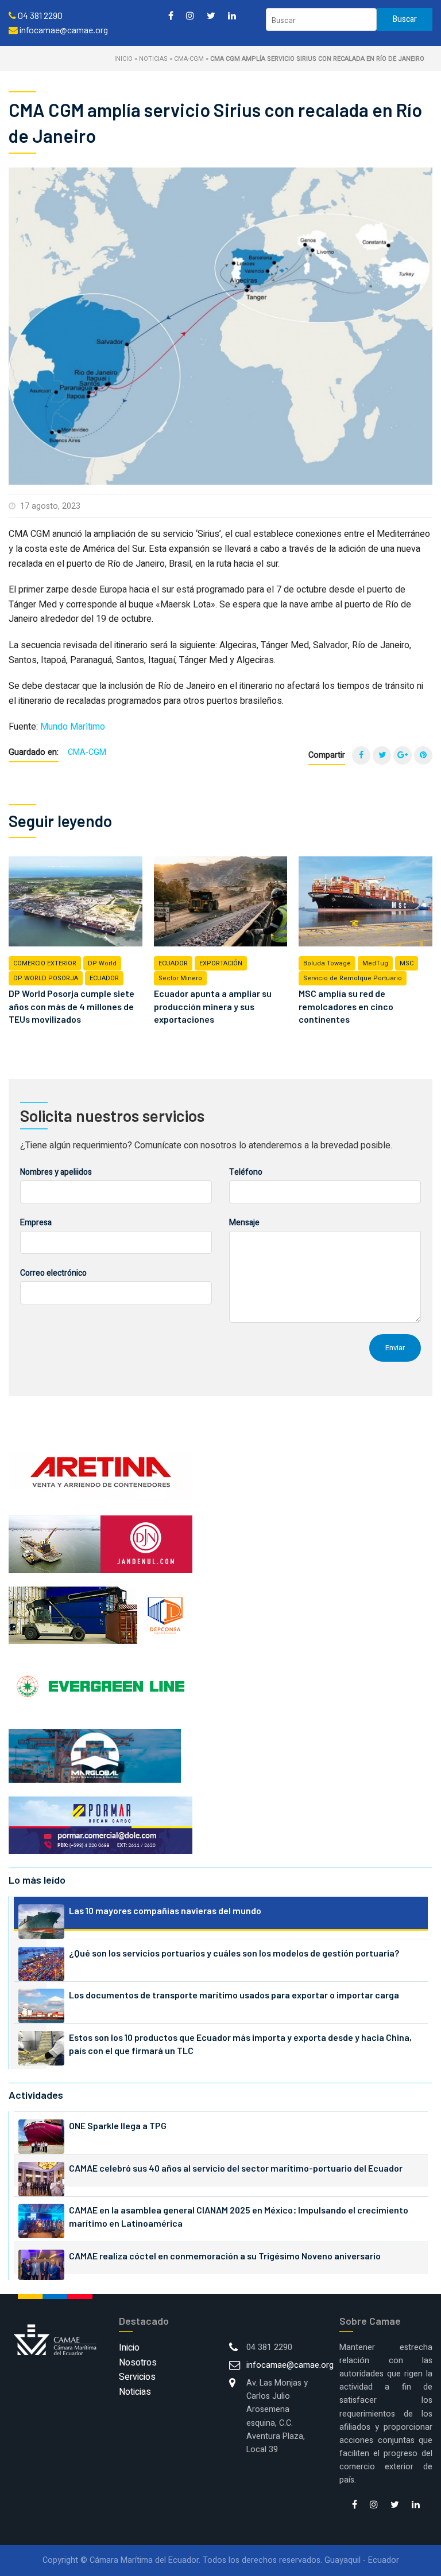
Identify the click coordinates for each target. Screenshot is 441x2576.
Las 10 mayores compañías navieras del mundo (165, 1910)
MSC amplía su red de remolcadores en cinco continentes (346, 1006)
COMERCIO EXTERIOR (45, 963)
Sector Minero (180, 978)
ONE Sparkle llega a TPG (118, 2125)
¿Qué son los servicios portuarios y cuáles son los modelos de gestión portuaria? (234, 1953)
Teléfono (246, 1172)
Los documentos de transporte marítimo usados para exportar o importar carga (234, 1995)
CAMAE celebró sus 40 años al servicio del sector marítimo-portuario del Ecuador (236, 2168)
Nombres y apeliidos (56, 1172)
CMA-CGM (189, 59)
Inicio (123, 59)
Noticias (153, 59)
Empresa (36, 1223)
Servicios (137, 2377)
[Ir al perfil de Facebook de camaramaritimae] (171, 15)
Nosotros (138, 2363)
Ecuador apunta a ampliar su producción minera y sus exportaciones (213, 1006)
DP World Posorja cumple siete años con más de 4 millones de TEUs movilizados (71, 1006)
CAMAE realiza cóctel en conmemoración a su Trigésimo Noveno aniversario (225, 2256)
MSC (407, 963)
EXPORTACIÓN (221, 963)
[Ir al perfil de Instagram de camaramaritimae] (190, 15)
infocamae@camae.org (290, 2365)
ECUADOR (104, 978)
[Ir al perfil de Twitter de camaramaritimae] (211, 15)
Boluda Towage (327, 963)
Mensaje (244, 1223)
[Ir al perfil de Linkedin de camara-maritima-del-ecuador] (232, 15)
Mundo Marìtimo (73, 727)
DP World (102, 963)
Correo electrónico (53, 1273)
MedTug (375, 963)
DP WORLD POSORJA (46, 978)
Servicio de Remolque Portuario (353, 978)
